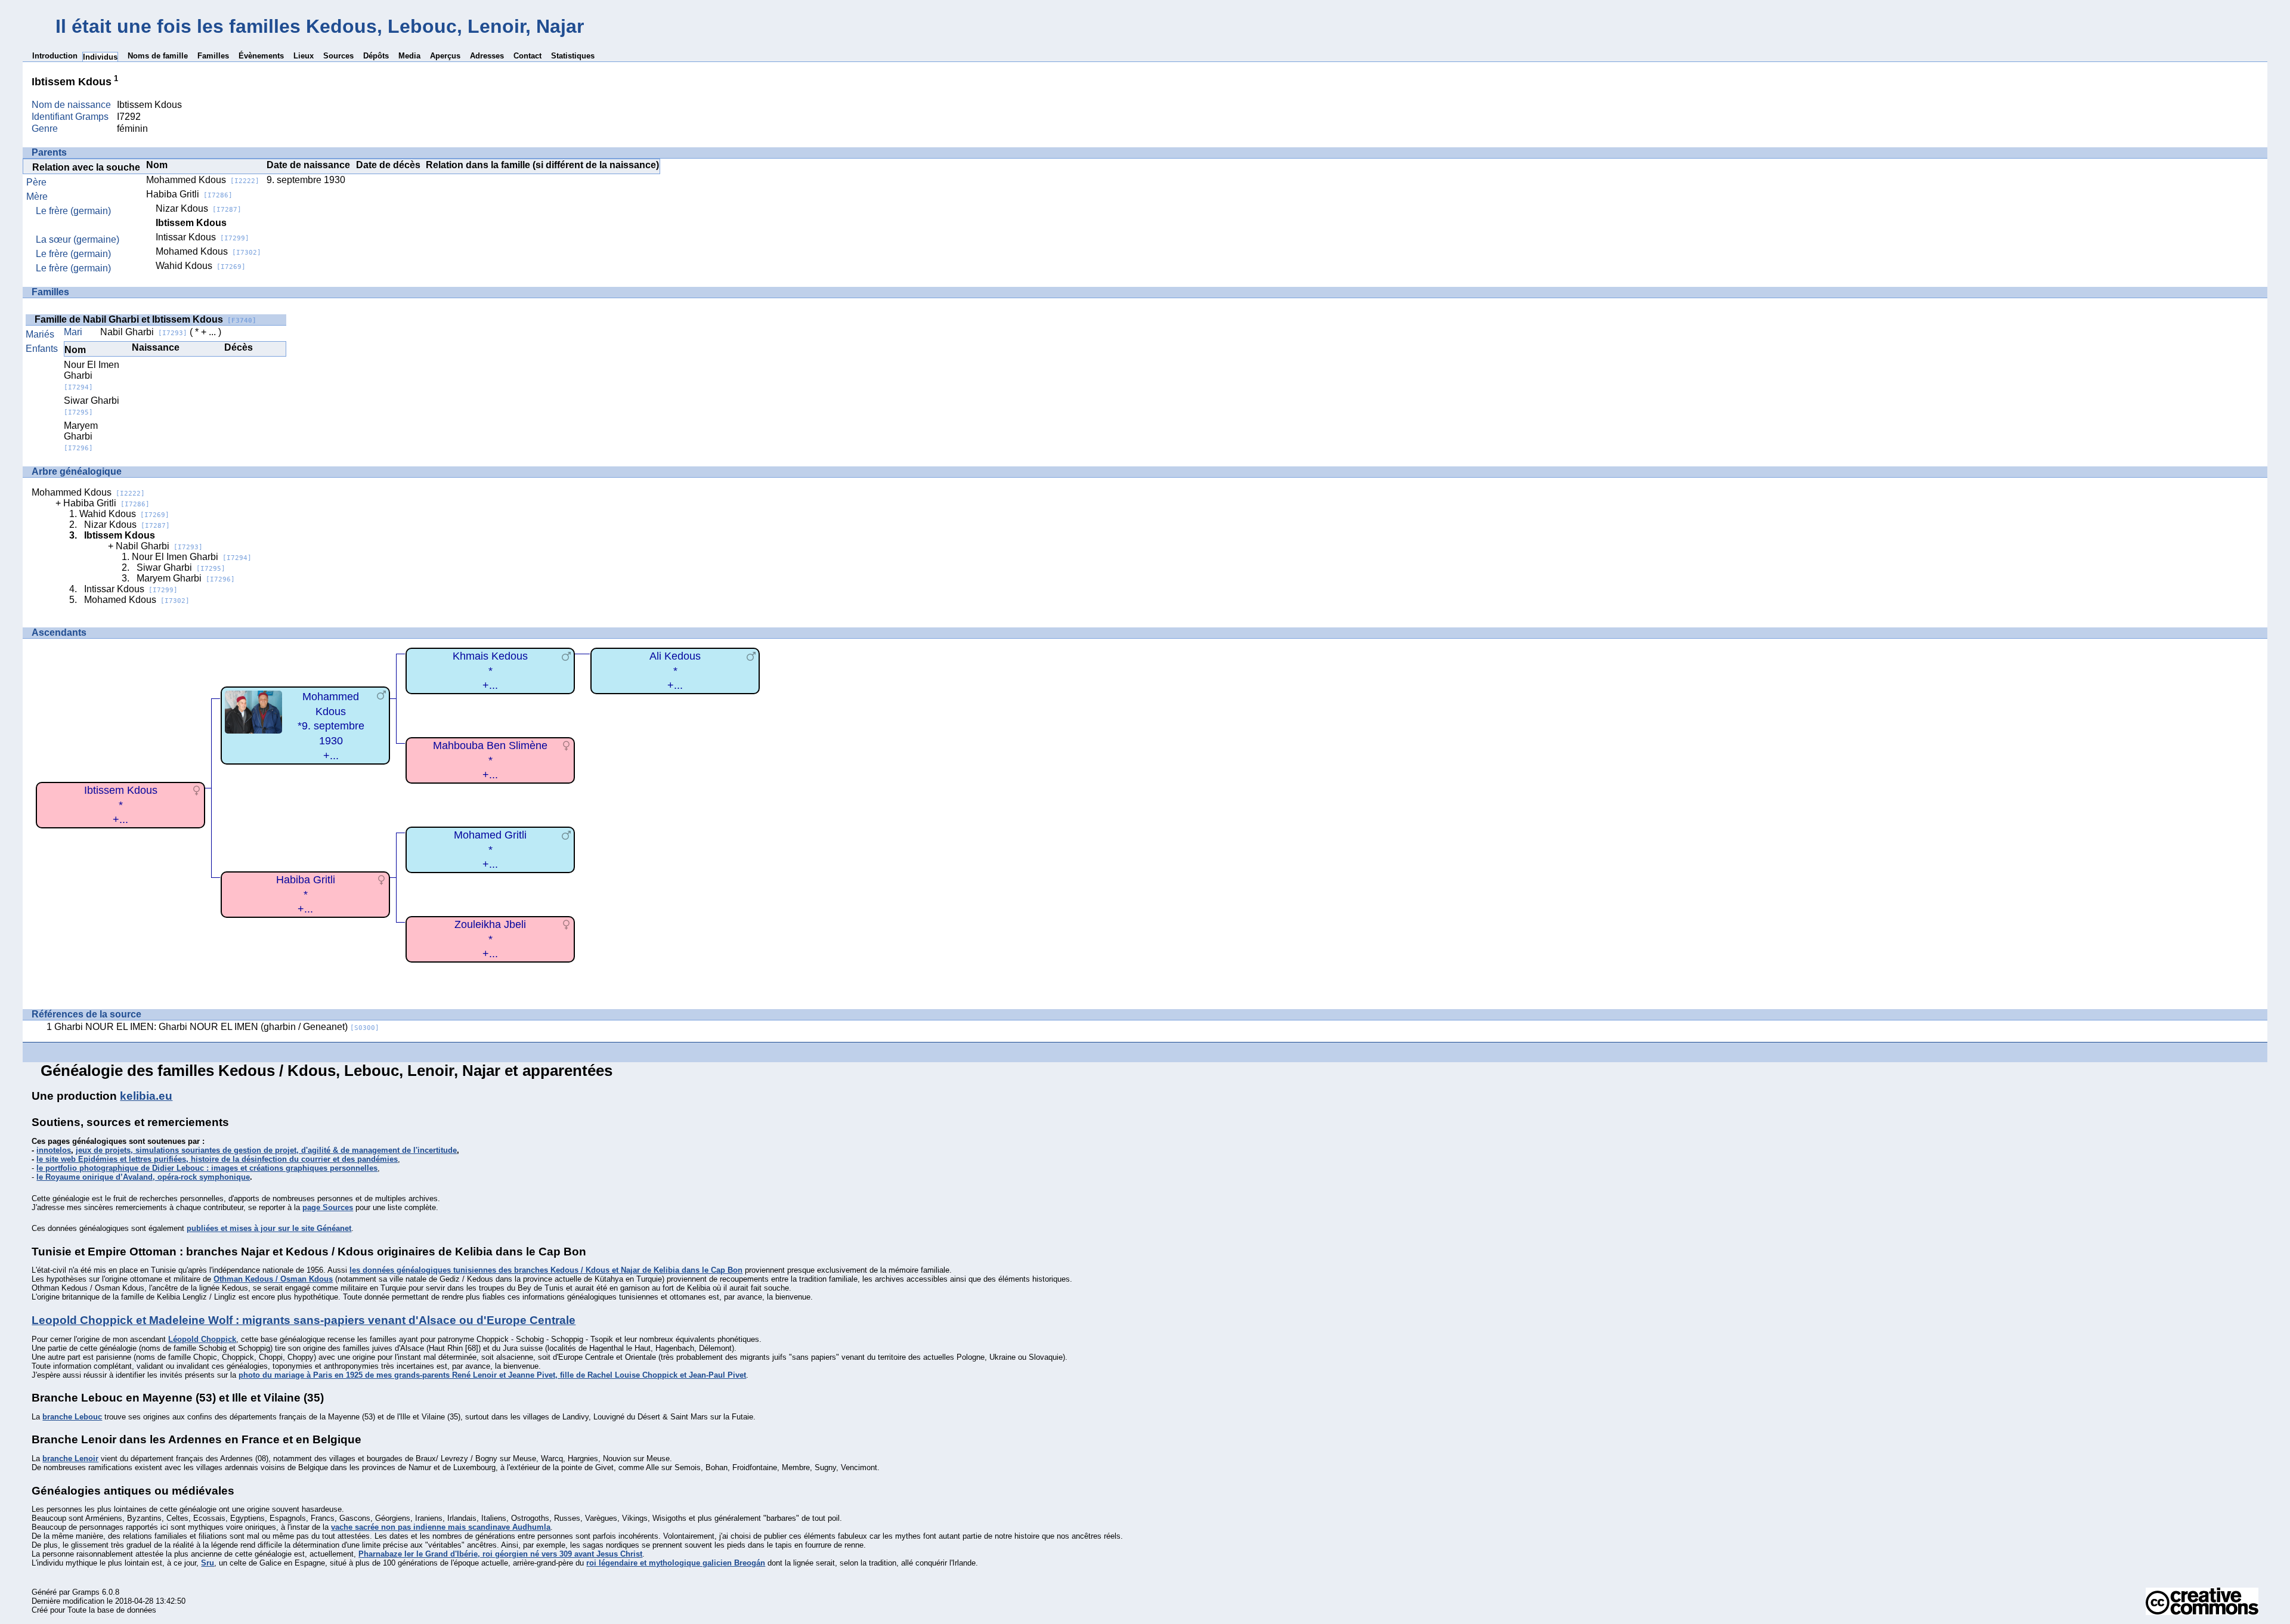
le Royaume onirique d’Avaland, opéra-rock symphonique (143, 1177)
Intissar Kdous (202, 237)
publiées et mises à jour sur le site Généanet (269, 1228)
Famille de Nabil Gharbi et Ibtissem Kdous (146, 319)
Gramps (86, 1592)
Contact (527, 56)
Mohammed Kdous (203, 180)
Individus (100, 57)
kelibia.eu (146, 1096)
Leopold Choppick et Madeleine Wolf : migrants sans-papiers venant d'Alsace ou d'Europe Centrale (304, 1320)
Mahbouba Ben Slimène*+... (490, 760)
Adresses (487, 56)
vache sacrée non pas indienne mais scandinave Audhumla (441, 1527)
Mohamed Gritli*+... (490, 850)
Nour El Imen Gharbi (92, 375)
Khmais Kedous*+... (490, 671)
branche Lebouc (72, 1417)
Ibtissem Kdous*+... (121, 805)
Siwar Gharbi (92, 406)
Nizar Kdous (199, 208)
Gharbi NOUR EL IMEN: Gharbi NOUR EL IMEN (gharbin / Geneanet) (217, 1027)
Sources (338, 56)
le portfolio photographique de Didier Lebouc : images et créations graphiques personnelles (207, 1168)
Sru (208, 1563)
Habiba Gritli (189, 194)
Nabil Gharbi (144, 332)
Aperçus (445, 56)
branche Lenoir (70, 1458)
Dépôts (376, 56)
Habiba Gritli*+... (306, 894)
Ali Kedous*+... (675, 671)
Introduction (55, 56)
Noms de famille (158, 56)
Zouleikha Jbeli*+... (490, 939)
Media (409, 56)
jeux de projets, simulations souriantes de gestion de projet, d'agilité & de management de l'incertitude (266, 1150)
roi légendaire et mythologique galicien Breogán (676, 1563)
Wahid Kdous (201, 266)
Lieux (304, 56)
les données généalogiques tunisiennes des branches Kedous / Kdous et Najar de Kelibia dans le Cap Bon (546, 1270)
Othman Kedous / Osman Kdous (273, 1279)
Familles (213, 56)
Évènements (261, 56)
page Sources (328, 1207)
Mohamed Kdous (208, 251)
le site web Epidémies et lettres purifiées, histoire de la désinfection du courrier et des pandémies (217, 1159)
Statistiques (573, 56)
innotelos (54, 1150)
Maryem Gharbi (81, 436)
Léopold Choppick (202, 1339)
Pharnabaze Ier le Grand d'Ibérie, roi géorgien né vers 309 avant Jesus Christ (500, 1554)
